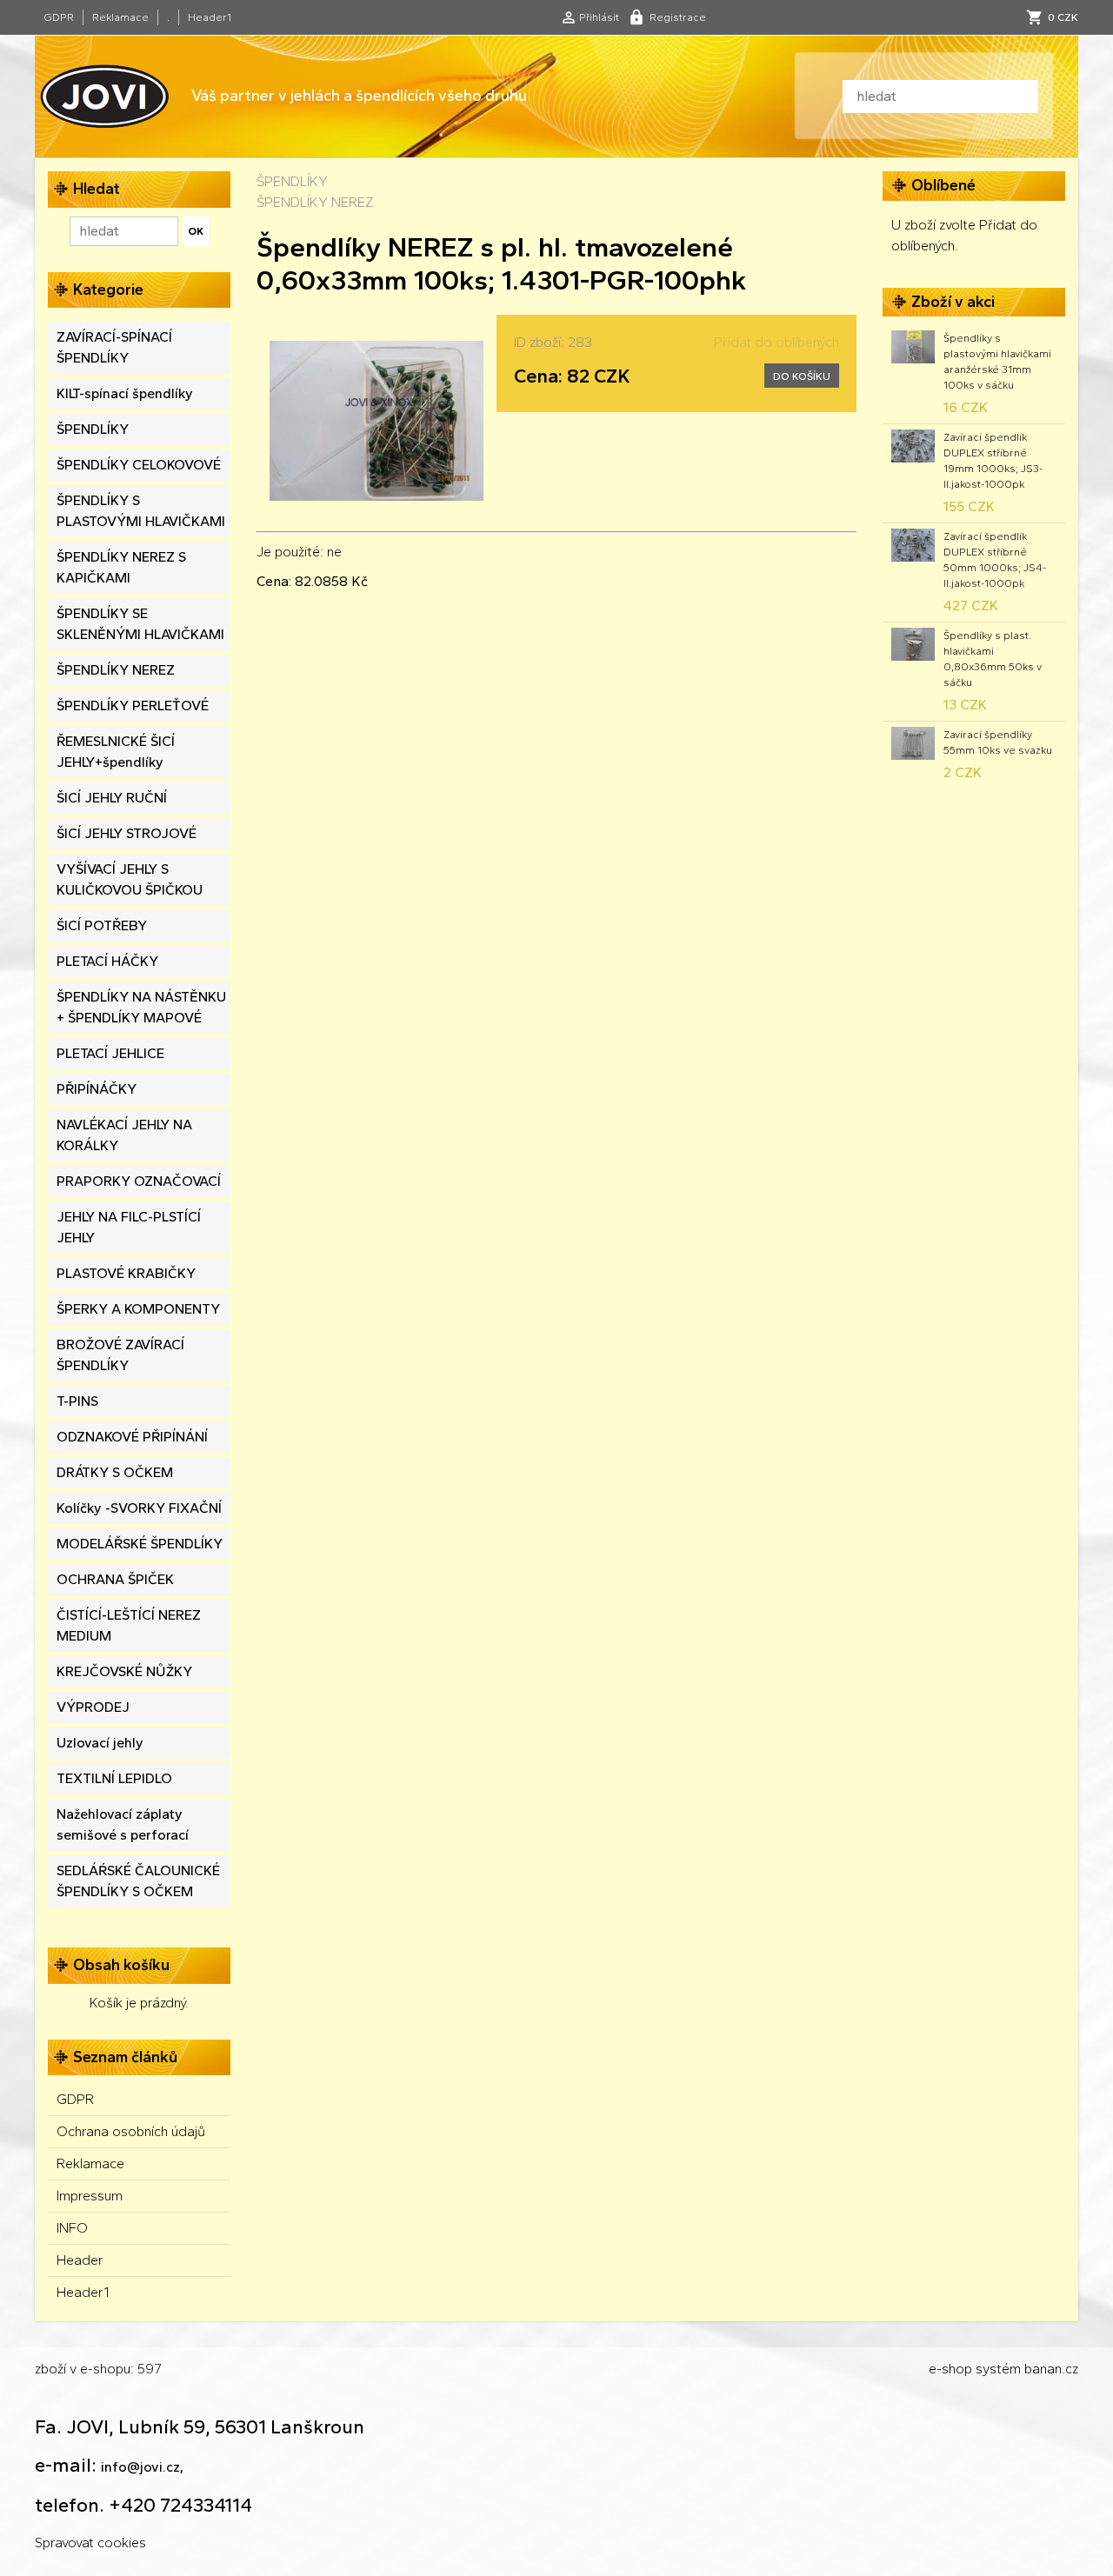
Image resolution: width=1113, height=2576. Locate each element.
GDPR (59, 17)
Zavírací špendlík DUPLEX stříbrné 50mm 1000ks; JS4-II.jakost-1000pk (995, 560)
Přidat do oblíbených (776, 342)
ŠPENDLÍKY (292, 181)
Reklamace (120, 17)
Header (80, 2260)
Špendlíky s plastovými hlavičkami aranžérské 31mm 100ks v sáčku (997, 362)
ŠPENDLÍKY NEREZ (315, 202)
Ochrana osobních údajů (131, 2131)
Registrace (678, 17)
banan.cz (1051, 2369)
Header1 (210, 17)
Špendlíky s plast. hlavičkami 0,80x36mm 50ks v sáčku (993, 659)
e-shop (950, 2369)
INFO (72, 2228)
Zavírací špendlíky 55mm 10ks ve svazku (998, 742)
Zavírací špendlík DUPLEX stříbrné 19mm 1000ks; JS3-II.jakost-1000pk (993, 461)
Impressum (90, 2196)
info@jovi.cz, (142, 2467)
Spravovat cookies (90, 2543)
